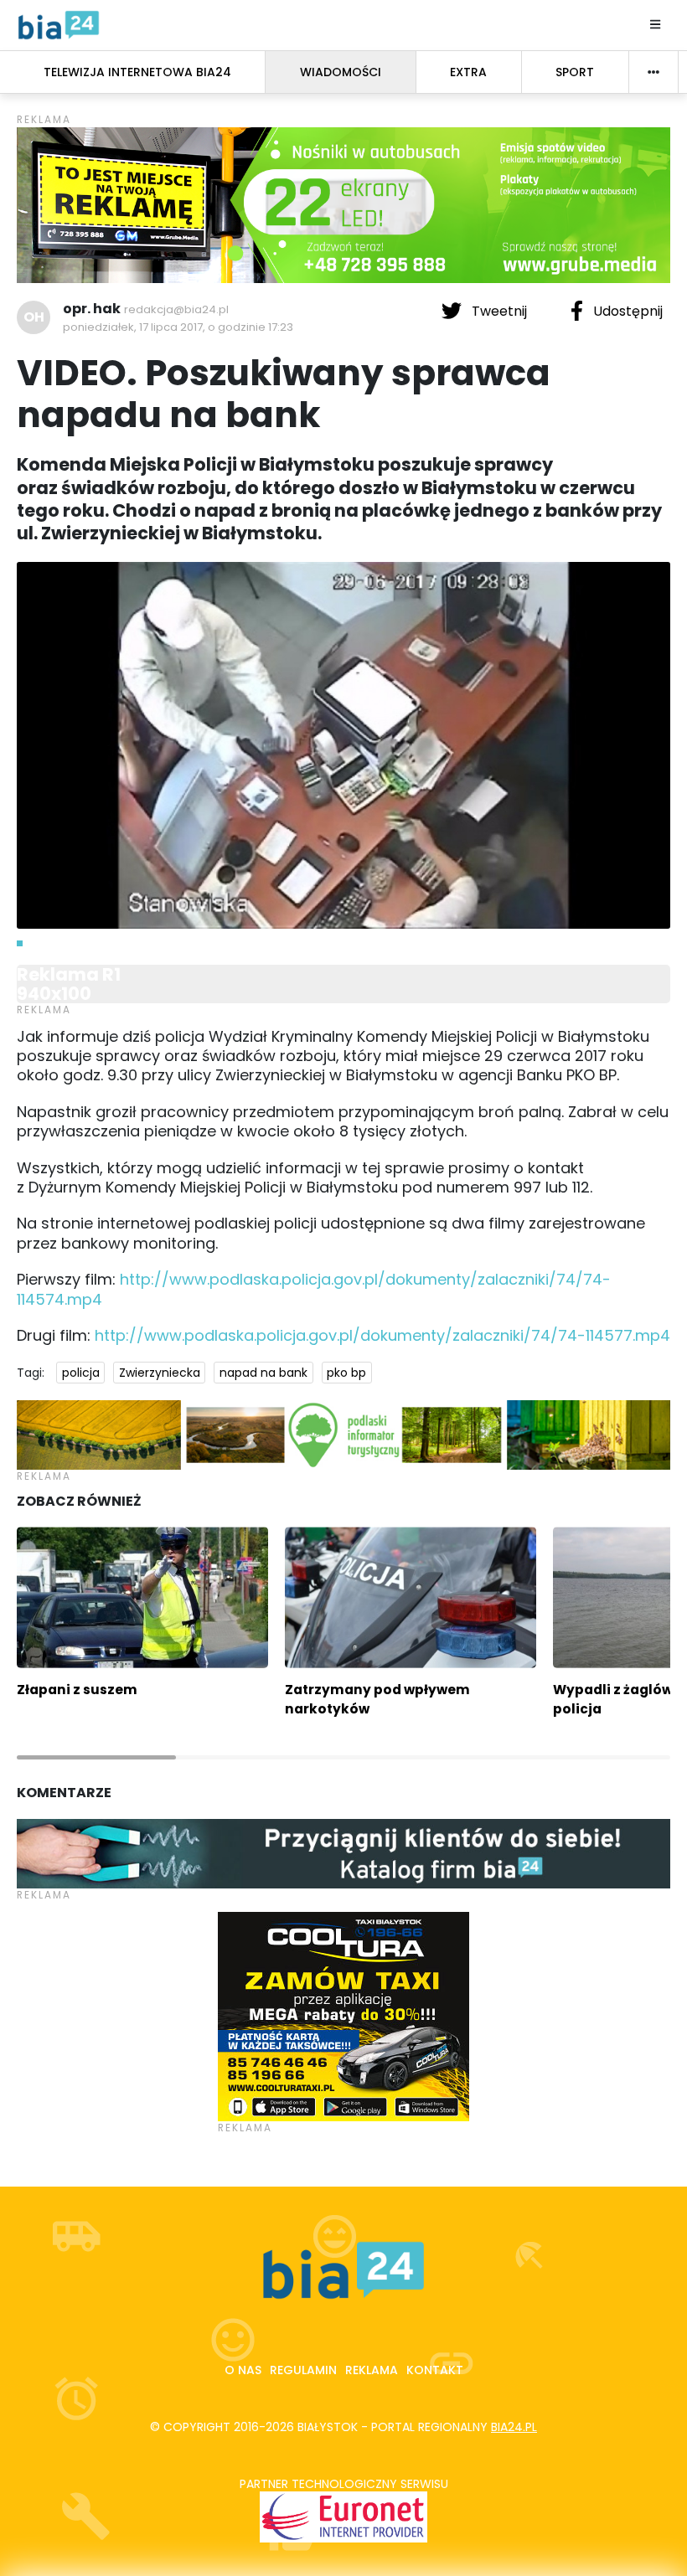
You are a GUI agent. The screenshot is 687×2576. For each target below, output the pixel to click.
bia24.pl (514, 2427)
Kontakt (435, 2370)
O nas (243, 2370)
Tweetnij (499, 311)
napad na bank (263, 1373)
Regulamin (303, 2370)
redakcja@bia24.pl (176, 309)
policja (81, 1373)
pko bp (346, 1373)
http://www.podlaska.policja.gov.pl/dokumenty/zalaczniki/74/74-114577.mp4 (382, 1335)
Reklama (372, 2370)
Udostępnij (626, 311)
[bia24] (59, 24)
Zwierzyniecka (160, 1373)
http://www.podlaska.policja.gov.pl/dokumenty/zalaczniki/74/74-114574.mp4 (314, 1289)
